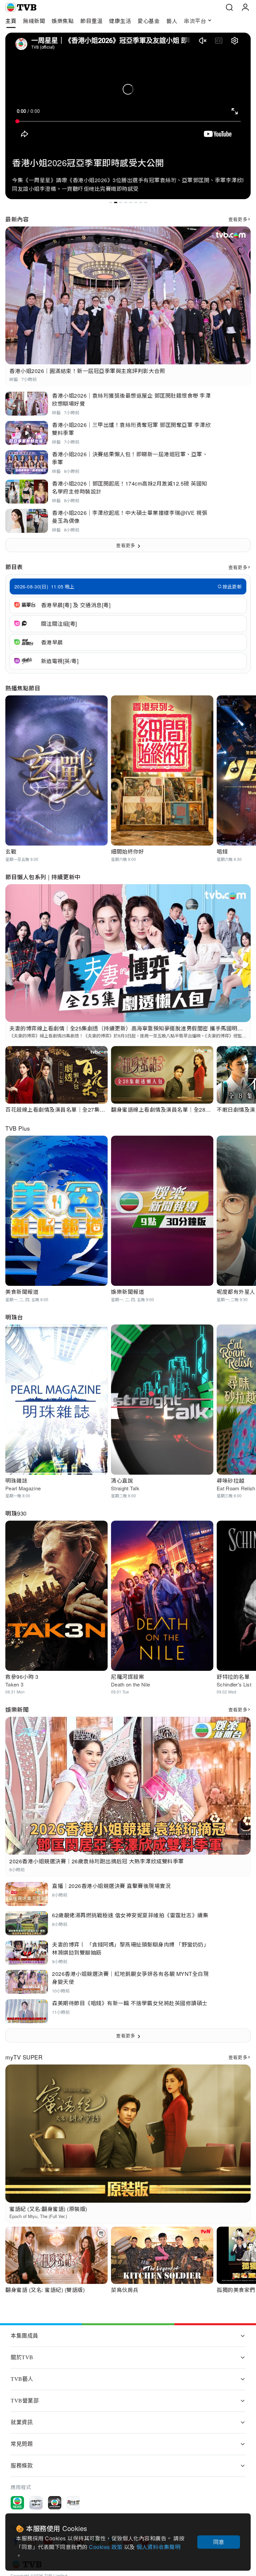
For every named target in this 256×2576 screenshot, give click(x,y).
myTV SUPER (24, 2057)
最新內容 (17, 219)
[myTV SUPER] (36, 2503)
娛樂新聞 (17, 1709)
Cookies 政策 (106, 2547)
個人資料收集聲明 (158, 2547)
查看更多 (238, 219)
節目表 (14, 567)
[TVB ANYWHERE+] (55, 2503)
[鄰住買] (73, 2503)
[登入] (245, 7)
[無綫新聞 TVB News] (17, 2503)
